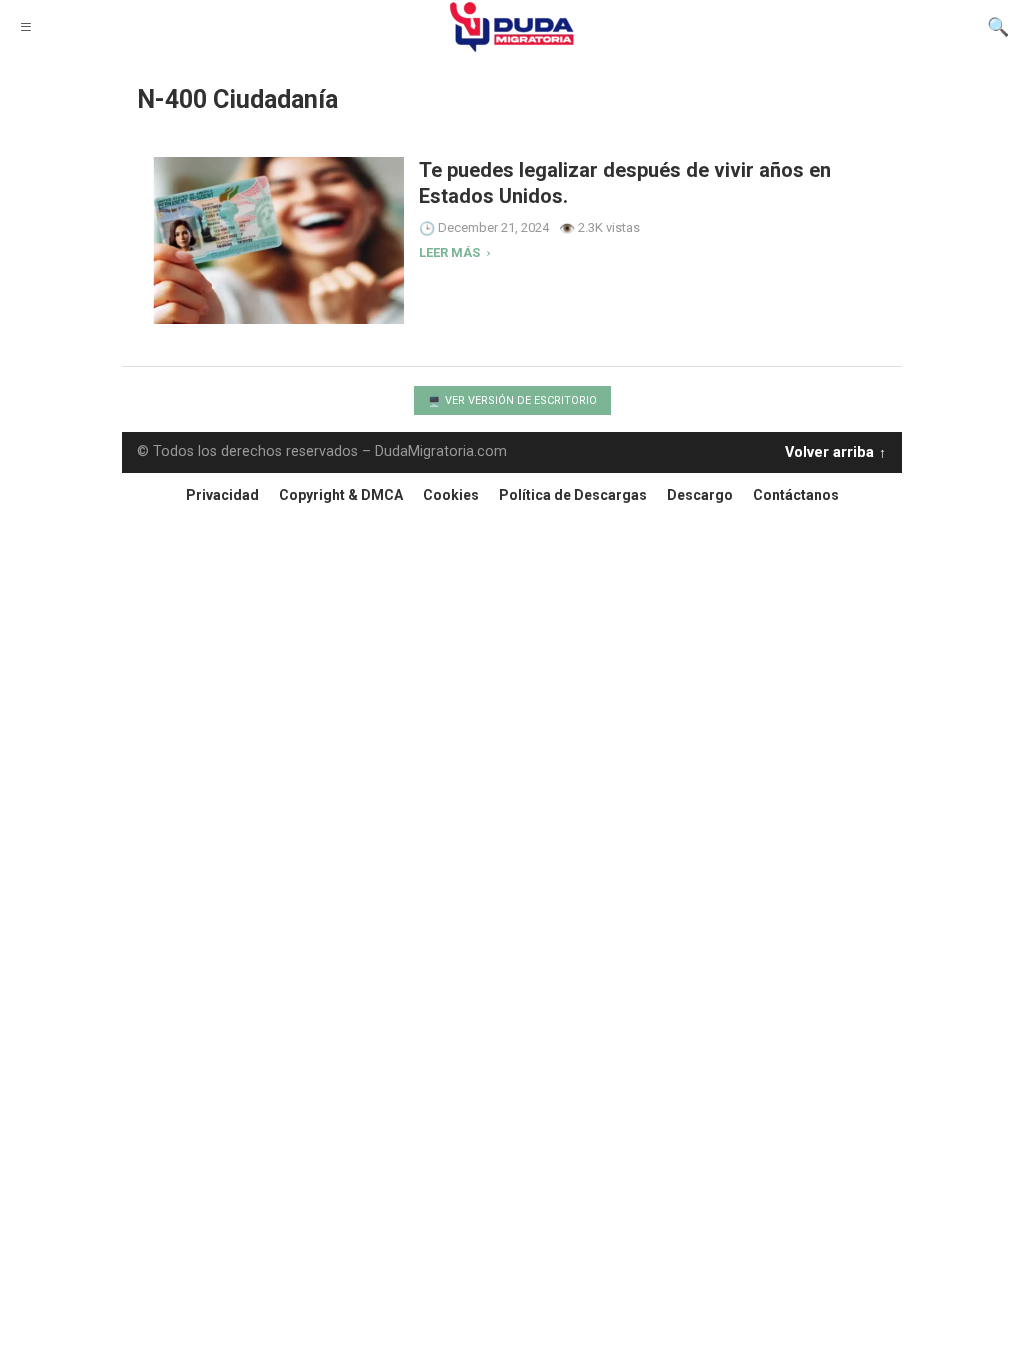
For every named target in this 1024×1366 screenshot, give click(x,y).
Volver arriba (829, 449)
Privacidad (222, 495)
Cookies (451, 495)
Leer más (451, 253)
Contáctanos (796, 495)
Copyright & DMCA (341, 495)
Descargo (700, 495)
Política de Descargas (573, 495)
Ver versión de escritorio (519, 400)
